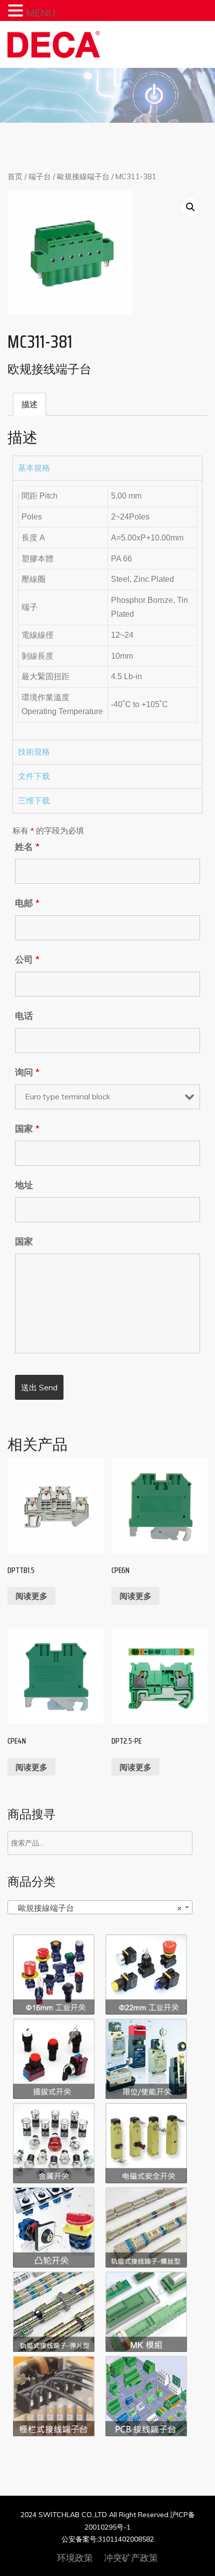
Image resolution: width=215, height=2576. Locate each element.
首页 (15, 176)
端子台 (40, 176)
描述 (29, 404)
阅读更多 (31, 1596)
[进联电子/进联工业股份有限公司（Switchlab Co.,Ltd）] (54, 44)
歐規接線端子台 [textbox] (97, 1908)
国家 (27, 1129)
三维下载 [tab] (34, 801)
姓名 (27, 847)
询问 (27, 1072)
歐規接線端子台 (83, 176)
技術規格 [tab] (34, 752)
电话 (24, 1016)
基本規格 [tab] (34, 468)
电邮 (27, 903)
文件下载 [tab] (34, 776)
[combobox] (100, 1907)
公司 (27, 960)
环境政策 (75, 2558)
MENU (41, 13)
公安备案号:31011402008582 (108, 2539)
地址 (24, 1185)
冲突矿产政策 (131, 2558)
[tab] (29, 404)
